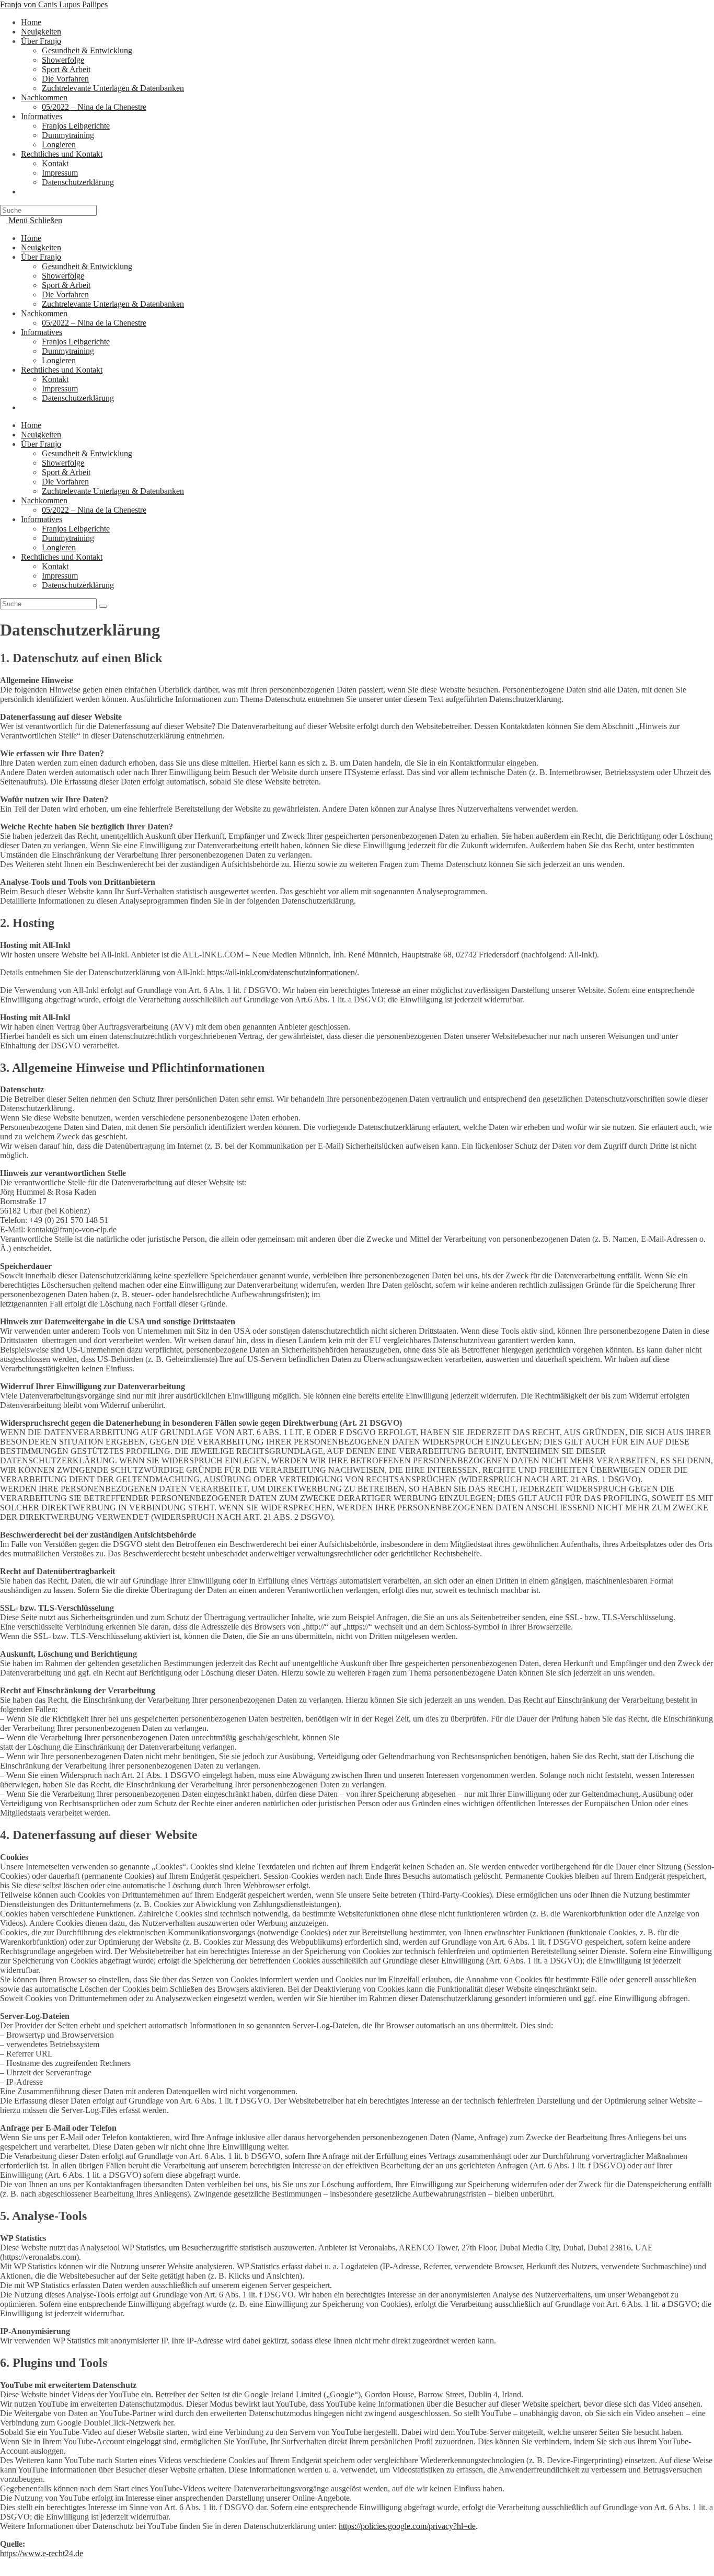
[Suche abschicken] (103, 606)
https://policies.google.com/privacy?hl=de (407, 2526)
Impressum (60, 389)
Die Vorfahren (65, 294)
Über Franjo (41, 257)
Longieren (59, 360)
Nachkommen (44, 313)
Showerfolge (63, 276)
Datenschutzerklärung (78, 398)
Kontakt (55, 379)
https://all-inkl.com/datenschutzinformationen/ (282, 972)
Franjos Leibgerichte (76, 342)
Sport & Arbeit (66, 285)
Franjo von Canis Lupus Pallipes (54, 4)
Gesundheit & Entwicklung (87, 266)
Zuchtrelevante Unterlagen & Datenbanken (113, 304)
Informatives (42, 332)
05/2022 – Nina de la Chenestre (94, 323)
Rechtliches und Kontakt (62, 370)
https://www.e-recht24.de (42, 2553)
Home (31, 238)
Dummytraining (68, 351)
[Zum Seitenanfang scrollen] (3, 2571)
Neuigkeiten (41, 247)
